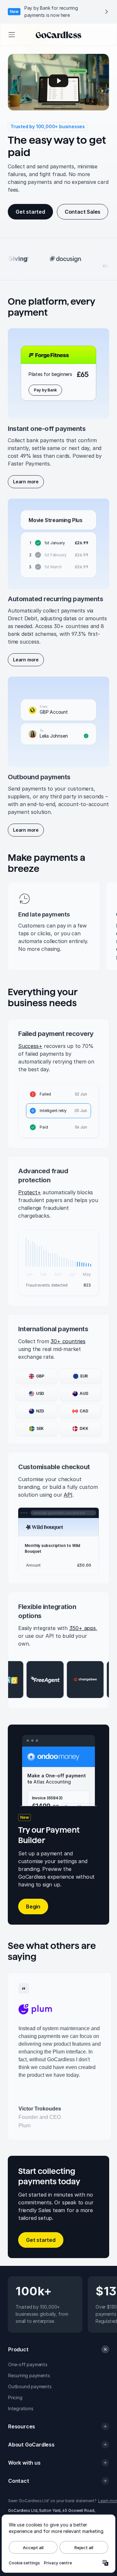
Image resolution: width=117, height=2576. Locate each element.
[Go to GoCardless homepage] (58, 35)
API (68, 1495)
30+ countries (68, 1341)
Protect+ (30, 1192)
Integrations (21, 2408)
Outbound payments (30, 2386)
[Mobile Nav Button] (11, 35)
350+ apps (83, 1628)
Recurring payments (29, 2375)
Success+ (30, 1046)
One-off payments (28, 2364)
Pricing (15, 2397)
